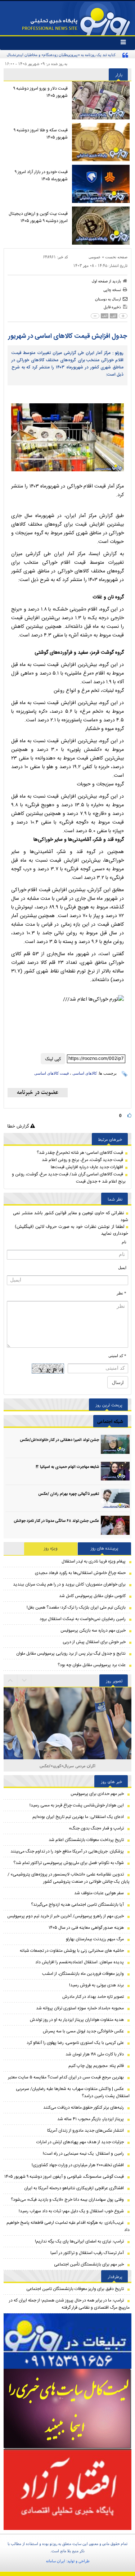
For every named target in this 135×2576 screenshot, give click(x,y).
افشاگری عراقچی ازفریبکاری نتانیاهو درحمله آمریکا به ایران (74, 2188)
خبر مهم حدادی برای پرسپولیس (97, 1794)
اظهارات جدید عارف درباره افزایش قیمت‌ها (87, 1167)
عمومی (95, 257)
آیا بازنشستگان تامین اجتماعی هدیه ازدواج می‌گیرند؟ (77, 1905)
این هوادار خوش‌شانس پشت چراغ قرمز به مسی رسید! (77, 1805)
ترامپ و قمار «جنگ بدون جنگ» (96, 1828)
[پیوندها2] (67, 2409)
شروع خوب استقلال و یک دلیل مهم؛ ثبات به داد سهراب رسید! (71, 2211)
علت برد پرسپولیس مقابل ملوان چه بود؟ (92, 1665)
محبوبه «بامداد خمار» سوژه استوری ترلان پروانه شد (80, 2008)
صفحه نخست (116, 257)
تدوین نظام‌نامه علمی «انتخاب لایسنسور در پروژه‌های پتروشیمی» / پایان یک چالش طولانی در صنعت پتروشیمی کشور (69, 1878)
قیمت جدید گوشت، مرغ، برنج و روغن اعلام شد (82, 1160)
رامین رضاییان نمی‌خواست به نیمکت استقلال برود (83, 1619)
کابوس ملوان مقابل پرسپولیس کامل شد (92, 1596)
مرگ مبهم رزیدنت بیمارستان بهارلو (95, 1939)
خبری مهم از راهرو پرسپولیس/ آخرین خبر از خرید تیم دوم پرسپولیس (66, 1916)
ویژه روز (51, 1548)
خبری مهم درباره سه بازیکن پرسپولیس (93, 1631)
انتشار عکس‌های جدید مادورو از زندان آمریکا (85, 2131)
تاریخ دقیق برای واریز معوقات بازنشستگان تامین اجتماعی (75, 2289)
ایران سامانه (56, 2561)
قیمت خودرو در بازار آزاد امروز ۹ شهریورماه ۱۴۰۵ (41, 176)
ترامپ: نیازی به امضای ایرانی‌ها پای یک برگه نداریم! (79, 2241)
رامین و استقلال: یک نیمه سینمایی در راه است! (83, 2154)
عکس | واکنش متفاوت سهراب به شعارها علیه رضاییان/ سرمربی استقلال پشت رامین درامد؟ (73, 2092)
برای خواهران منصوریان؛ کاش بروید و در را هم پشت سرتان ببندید (69, 1584)
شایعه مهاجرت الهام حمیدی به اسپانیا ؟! (67, 1467)
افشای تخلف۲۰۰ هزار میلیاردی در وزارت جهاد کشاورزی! (78, 2165)
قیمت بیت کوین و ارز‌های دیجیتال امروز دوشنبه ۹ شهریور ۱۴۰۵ (38, 217)
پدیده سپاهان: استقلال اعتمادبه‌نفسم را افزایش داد (80, 1962)
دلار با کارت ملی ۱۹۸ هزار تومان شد (95, 2054)
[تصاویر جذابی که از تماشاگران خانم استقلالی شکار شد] (67, 1751)
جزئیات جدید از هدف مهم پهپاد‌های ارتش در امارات (80, 2142)
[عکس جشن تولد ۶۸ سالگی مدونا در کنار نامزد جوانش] (115, 1525)
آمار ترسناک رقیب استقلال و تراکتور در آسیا (87, 2253)
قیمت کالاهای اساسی (51, 1073)
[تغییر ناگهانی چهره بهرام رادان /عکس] (115, 1498)
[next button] (10, 1681)
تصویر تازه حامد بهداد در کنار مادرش (93, 1997)
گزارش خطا (19, 1126)
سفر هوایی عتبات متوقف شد (99, 1893)
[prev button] (24, 1681)
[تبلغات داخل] (67, 2341)
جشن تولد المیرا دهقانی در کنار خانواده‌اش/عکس (59, 1440)
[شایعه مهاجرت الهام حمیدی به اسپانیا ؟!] (115, 1471)
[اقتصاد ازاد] (67, 2489)
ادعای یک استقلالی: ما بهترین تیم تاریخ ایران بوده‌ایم (78, 1817)
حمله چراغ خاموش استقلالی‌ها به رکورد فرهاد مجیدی (80, 1573)
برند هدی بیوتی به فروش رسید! (96, 1985)
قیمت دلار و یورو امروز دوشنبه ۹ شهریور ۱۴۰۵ (40, 92)
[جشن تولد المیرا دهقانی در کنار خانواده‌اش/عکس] (115, 1444)
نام (124, 1242)
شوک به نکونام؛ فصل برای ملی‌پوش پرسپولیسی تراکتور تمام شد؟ (69, 1863)
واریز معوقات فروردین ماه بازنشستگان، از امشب (83, 1974)
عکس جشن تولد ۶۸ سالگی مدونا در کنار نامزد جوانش (56, 1521)
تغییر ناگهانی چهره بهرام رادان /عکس (69, 1494)
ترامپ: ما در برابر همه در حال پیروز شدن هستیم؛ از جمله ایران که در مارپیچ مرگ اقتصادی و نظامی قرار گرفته (69, 2304)
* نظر (121, 1293)
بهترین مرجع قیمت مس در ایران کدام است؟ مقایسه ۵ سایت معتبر (66, 2077)
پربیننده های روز (105, 1548)
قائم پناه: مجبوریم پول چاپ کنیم (96, 2066)
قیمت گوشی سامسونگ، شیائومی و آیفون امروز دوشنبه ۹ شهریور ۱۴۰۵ (64, 2177)
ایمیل (122, 1267)
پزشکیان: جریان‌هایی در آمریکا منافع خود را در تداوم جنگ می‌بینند (67, 1851)
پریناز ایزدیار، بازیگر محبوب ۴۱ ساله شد (91, 2119)
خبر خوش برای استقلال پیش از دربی (94, 1642)
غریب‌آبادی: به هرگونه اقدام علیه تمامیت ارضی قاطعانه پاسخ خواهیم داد (68, 2226)
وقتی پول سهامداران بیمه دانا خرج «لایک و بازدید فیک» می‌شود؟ (67, 2200)
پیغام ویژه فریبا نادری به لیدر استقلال (94, 1561)
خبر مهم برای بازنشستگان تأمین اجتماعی (89, 2264)
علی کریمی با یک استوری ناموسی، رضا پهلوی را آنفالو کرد (75, 2043)
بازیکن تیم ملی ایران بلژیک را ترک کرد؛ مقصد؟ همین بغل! (76, 1607)
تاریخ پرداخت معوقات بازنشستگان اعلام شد (86, 1840)
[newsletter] (38, 1093)
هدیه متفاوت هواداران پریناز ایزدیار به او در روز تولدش (77, 2020)
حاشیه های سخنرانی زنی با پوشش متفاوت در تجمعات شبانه (72, 1951)
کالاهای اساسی (85, 1073)
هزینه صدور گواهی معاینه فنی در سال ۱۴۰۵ (86, 1928)
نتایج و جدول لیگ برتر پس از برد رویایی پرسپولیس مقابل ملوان (71, 1654)
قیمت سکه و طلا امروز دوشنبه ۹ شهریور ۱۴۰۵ (41, 134)
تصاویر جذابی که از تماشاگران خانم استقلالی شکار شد (67, 1766)
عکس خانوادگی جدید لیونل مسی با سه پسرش (83, 2031)
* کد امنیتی (117, 1356)
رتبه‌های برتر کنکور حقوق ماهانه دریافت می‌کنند (84, 2108)
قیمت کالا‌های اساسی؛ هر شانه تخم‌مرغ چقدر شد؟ (80, 1153)
